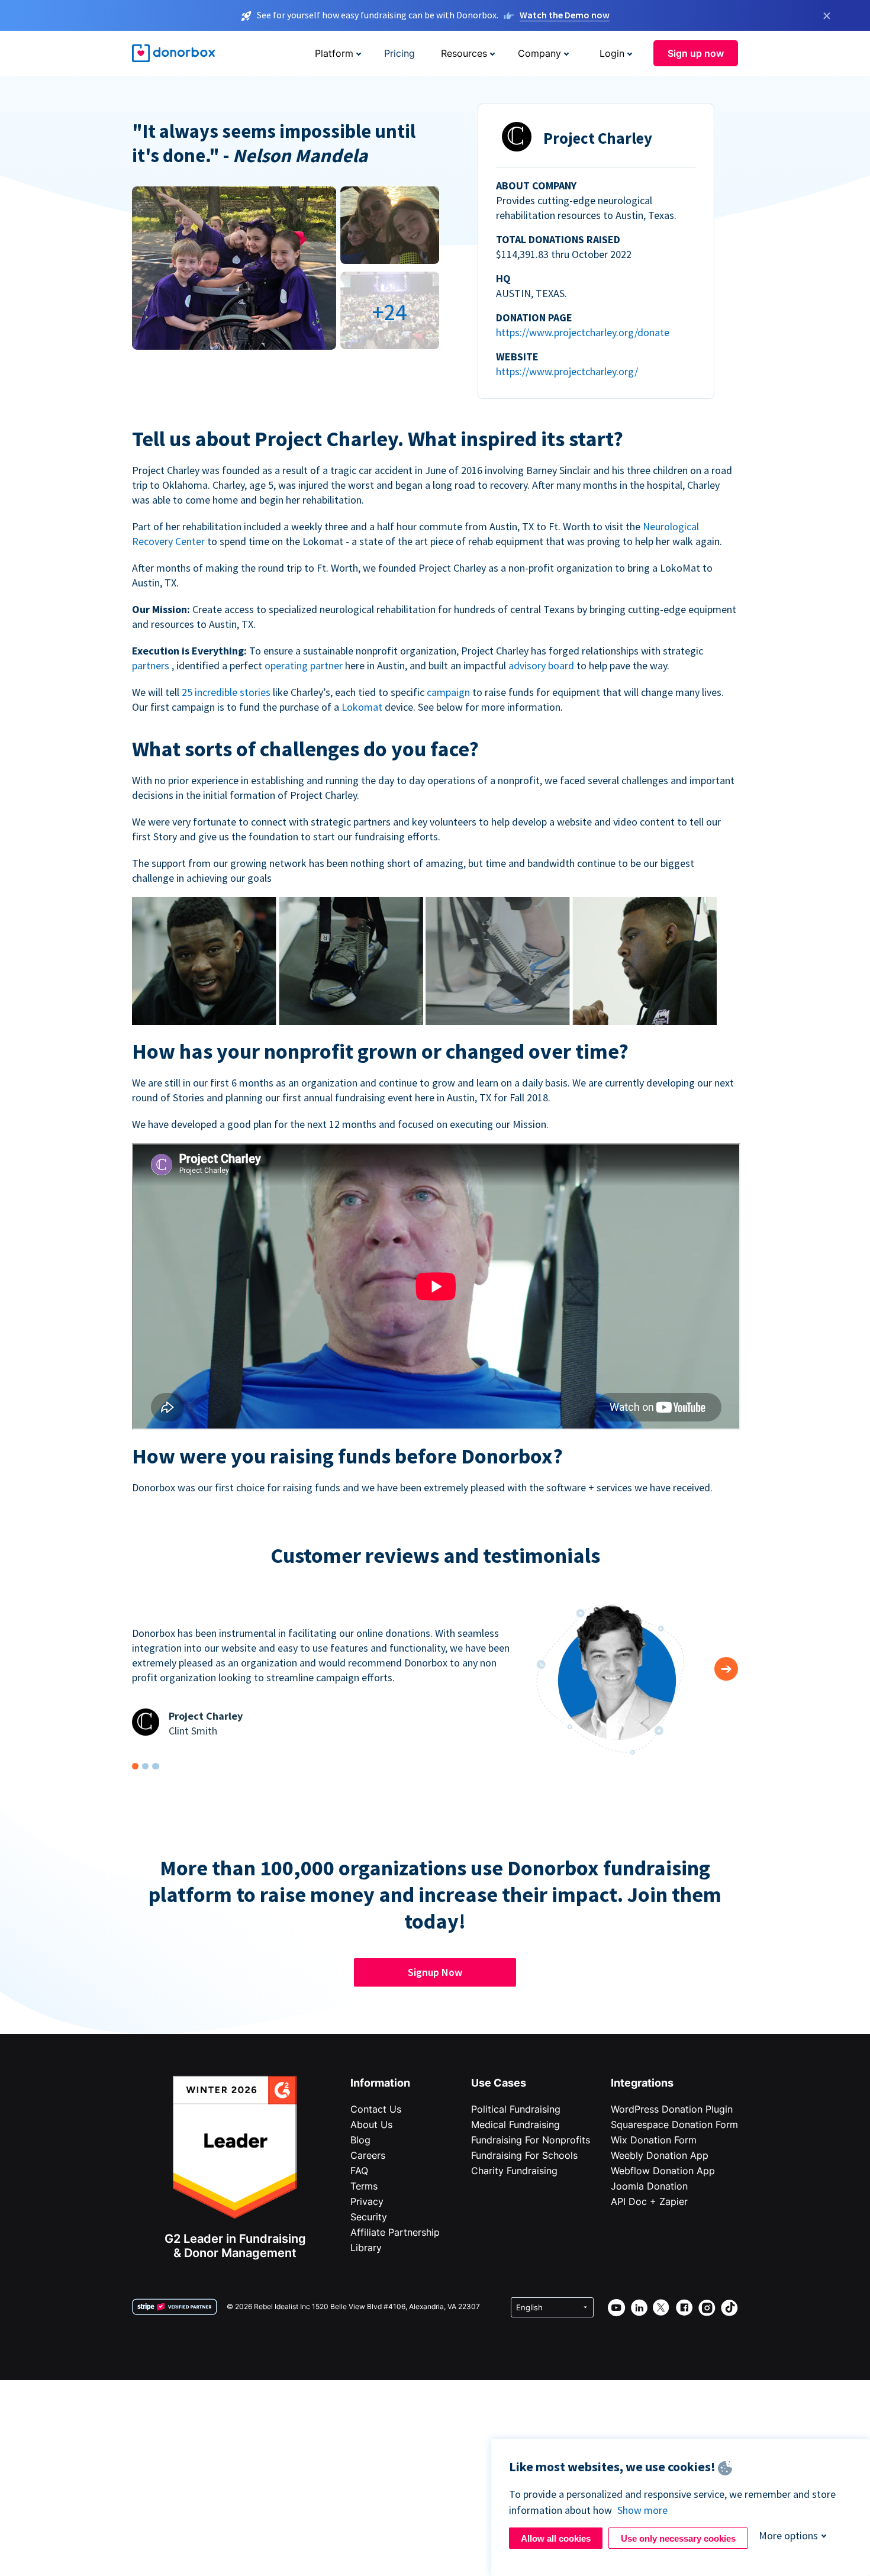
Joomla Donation (649, 2186)
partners (152, 665)
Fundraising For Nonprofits (531, 2140)
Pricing (399, 53)
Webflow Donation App (663, 2171)
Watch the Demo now (565, 15)
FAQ (359, 2171)
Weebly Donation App (660, 2155)
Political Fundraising (516, 2109)
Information (380, 2083)
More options (788, 2535)
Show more (642, 2510)
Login (612, 53)
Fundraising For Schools (524, 2155)
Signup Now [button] (435, 1972)
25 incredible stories (227, 692)
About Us (371, 2124)
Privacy (367, 2201)
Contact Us (376, 2109)
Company (539, 53)
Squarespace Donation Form (674, 2124)
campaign (449, 692)
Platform (334, 53)
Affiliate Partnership (395, 2232)
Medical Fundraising (515, 2124)
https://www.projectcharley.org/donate (583, 332)
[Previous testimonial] (726, 1669)
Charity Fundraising (514, 2171)
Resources (464, 53)
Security (369, 2217)
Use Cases (499, 2083)
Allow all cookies (556, 2538)
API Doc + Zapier (649, 2201)
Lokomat (363, 707)
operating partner (305, 665)
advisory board (542, 665)
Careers (368, 2155)
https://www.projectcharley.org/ (567, 371)
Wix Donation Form (654, 2140)
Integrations (642, 2083)
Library (366, 2248)
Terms (364, 2186)
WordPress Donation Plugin (672, 2109)
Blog (360, 2140)
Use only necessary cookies (678, 2538)
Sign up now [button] (696, 53)
